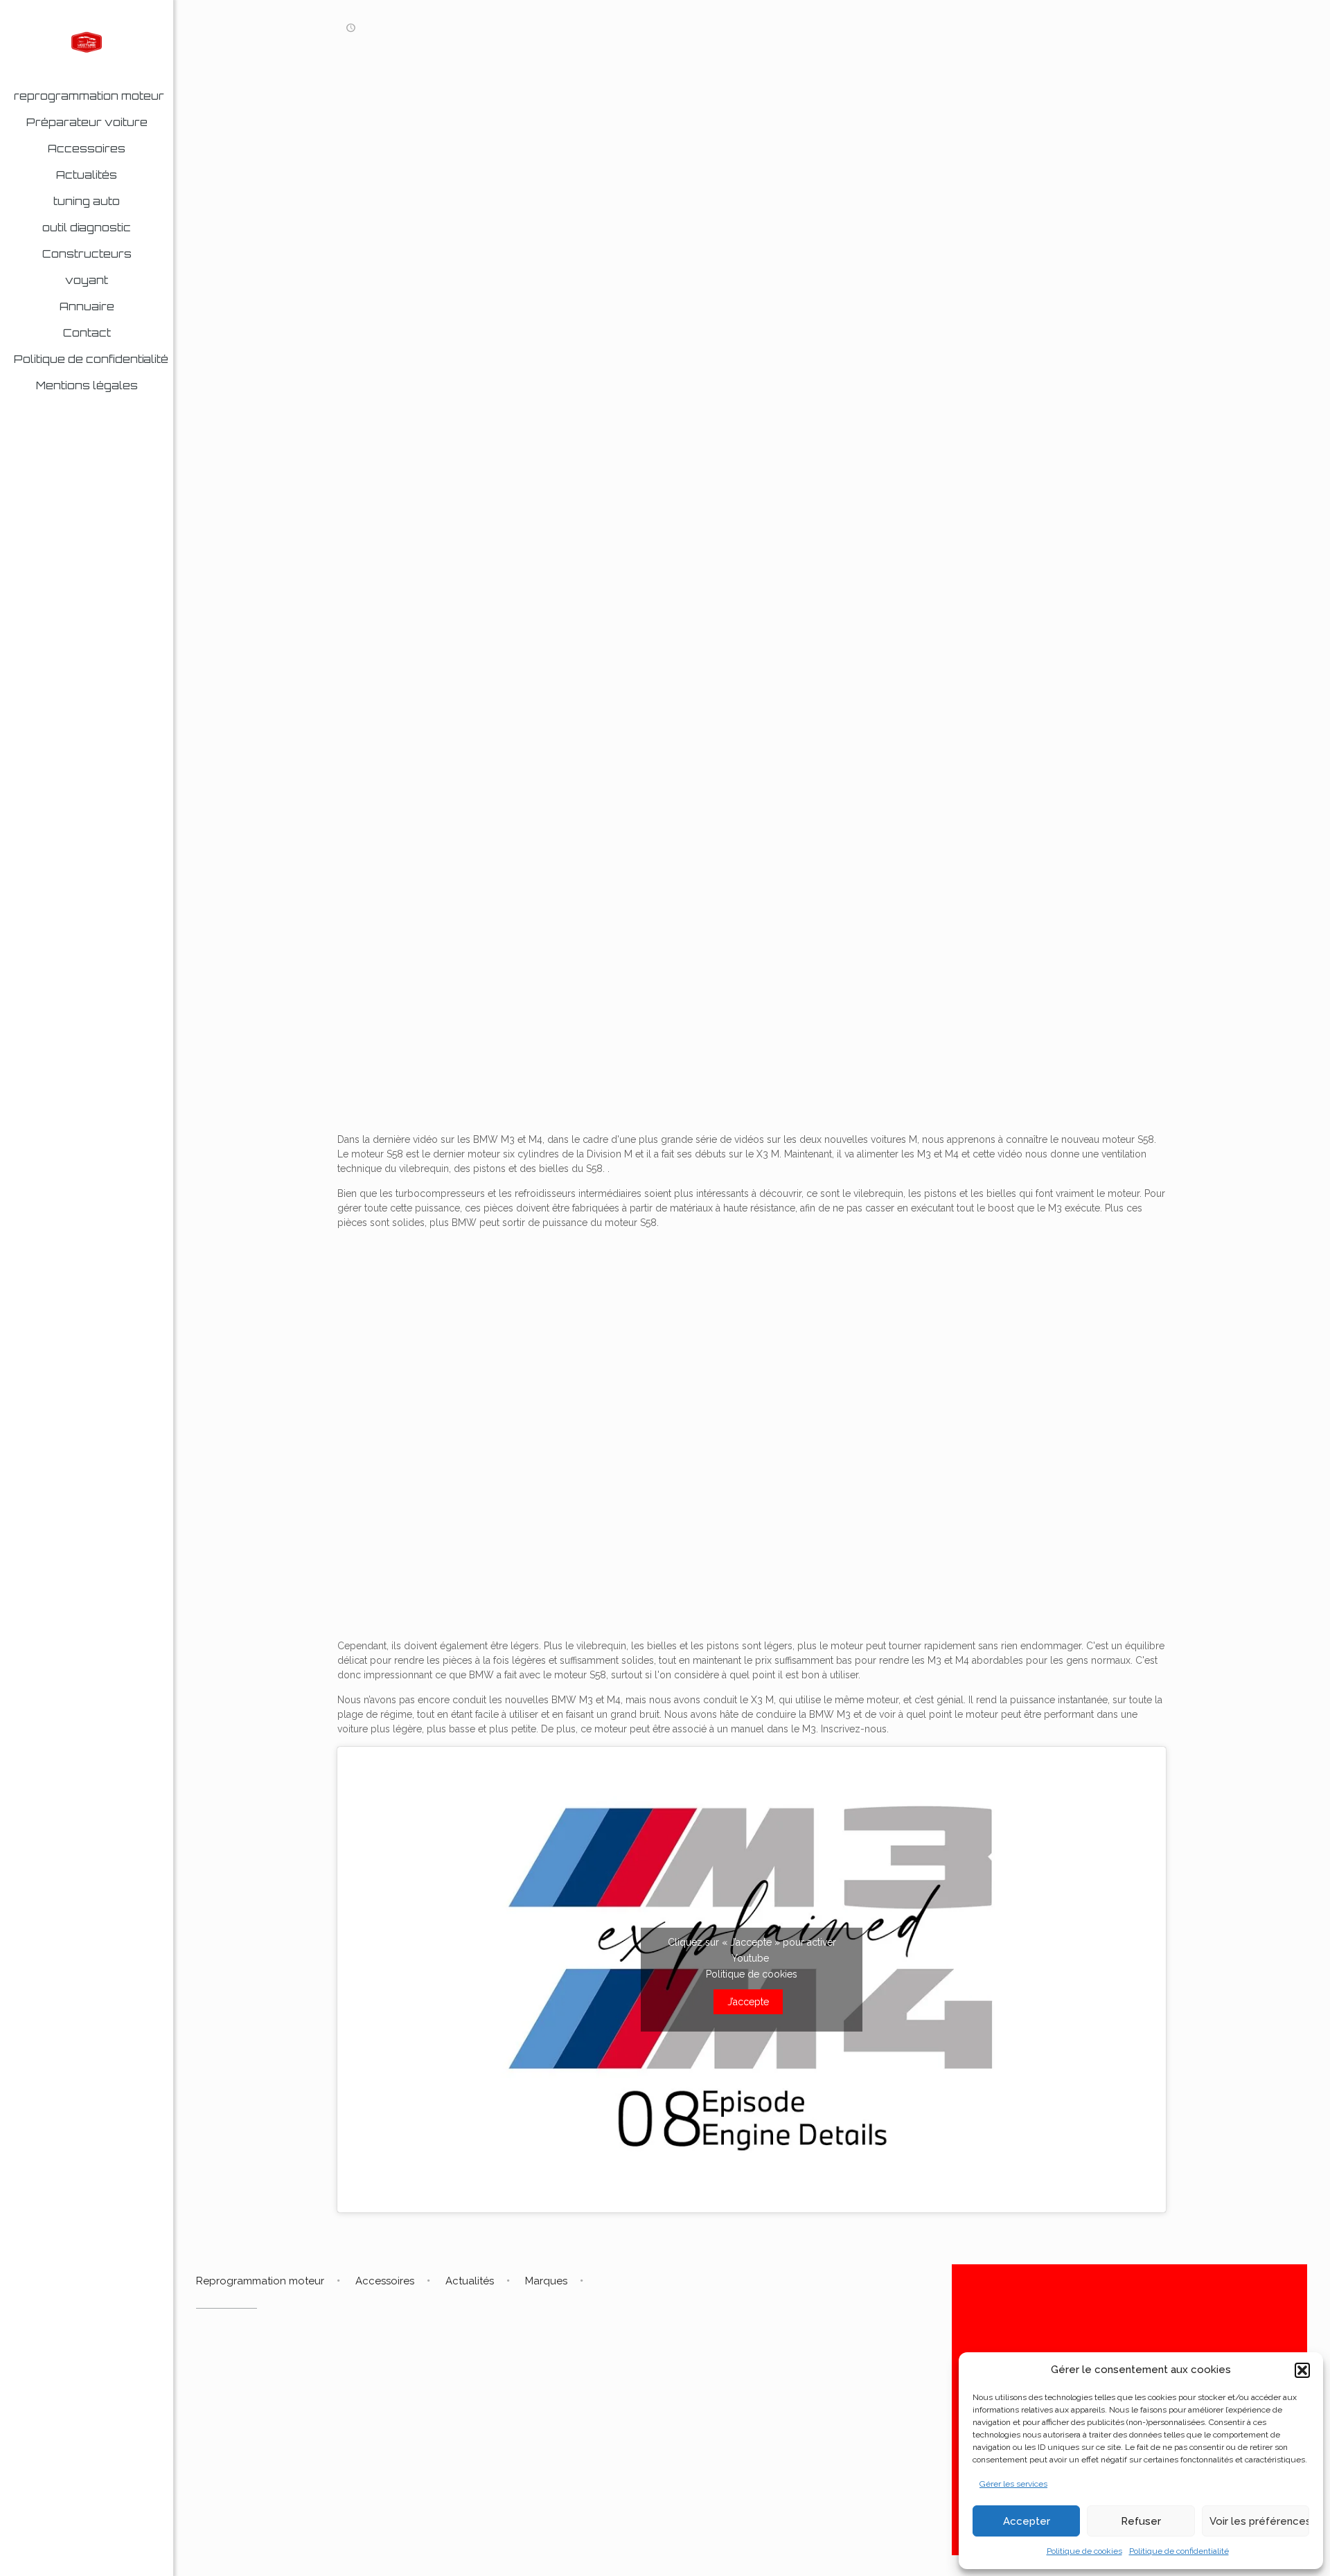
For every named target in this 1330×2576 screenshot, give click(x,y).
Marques (546, 2281)
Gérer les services (1013, 2484)
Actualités (470, 2281)
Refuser (1141, 2521)
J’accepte (748, 2002)
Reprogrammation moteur (260, 2281)
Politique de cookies (1084, 2551)
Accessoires (385, 2281)
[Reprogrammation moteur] (87, 42)
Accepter (1027, 2521)
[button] (1302, 2370)
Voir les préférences (1259, 2521)
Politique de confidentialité (1179, 2551)
